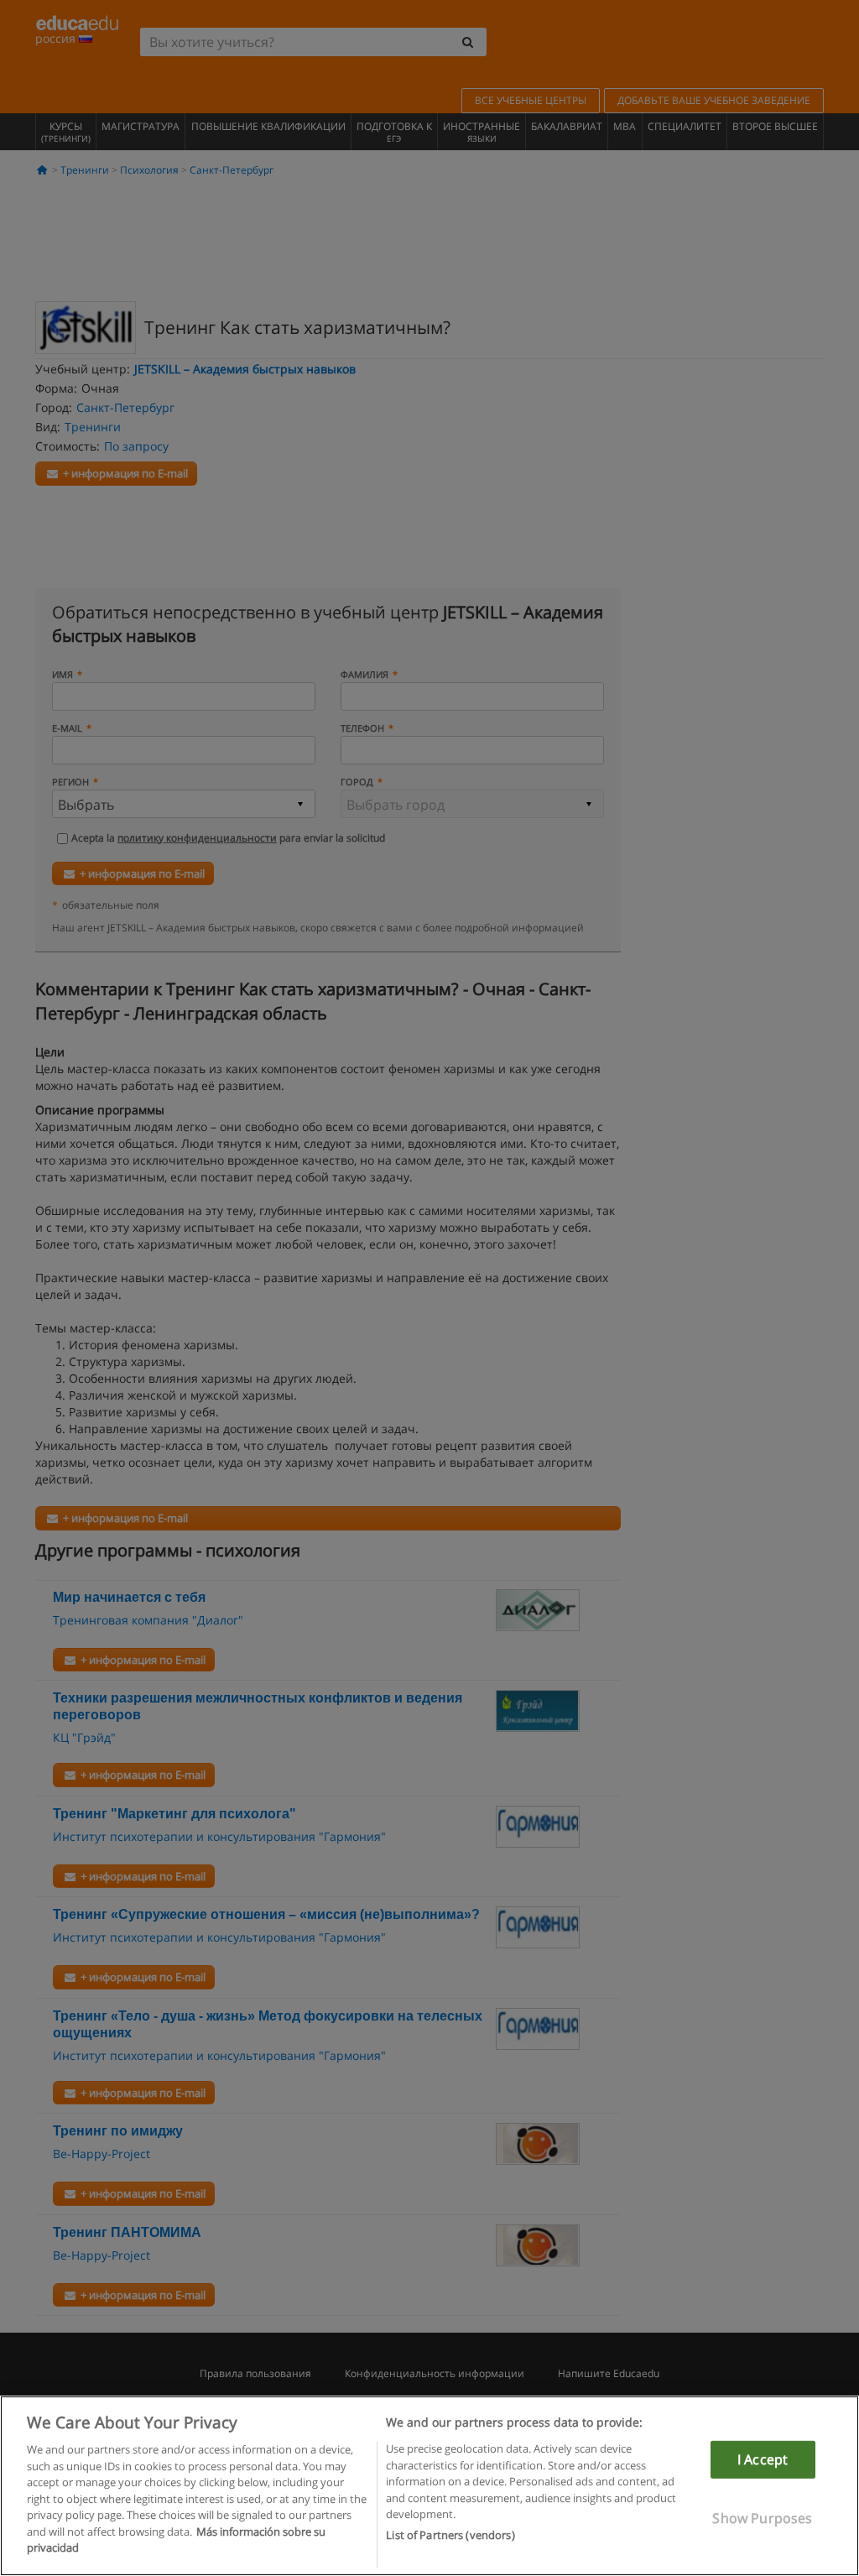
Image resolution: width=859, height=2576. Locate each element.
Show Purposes (762, 2518)
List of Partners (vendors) (450, 2535)
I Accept (763, 2459)
